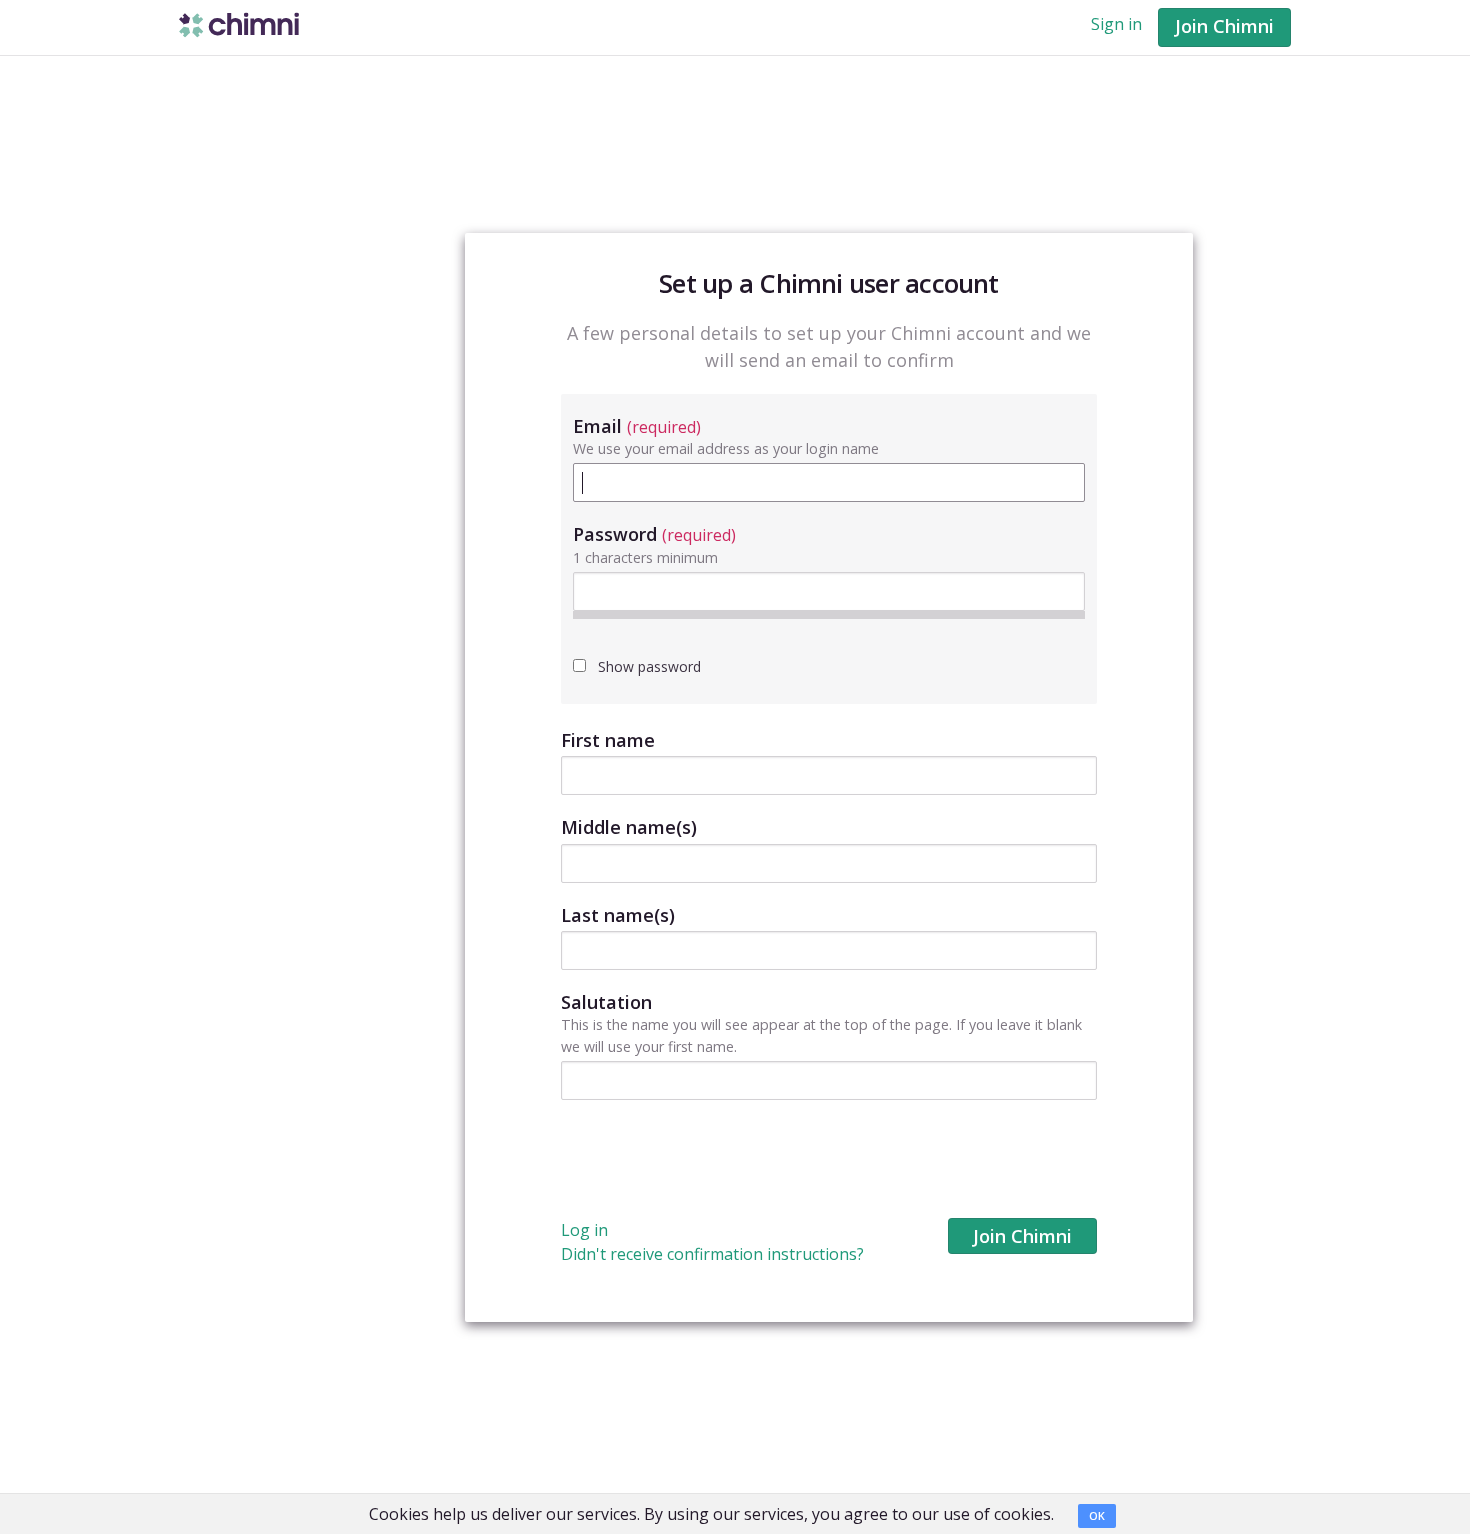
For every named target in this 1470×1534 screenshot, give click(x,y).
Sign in (1116, 24)
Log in (584, 1230)
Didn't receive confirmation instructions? (712, 1254)
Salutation (606, 1002)
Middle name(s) (629, 827)
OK (1097, 1515)
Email (637, 426)
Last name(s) (618, 915)
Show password (647, 666)
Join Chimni (1224, 26)
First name (608, 740)
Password (654, 534)
